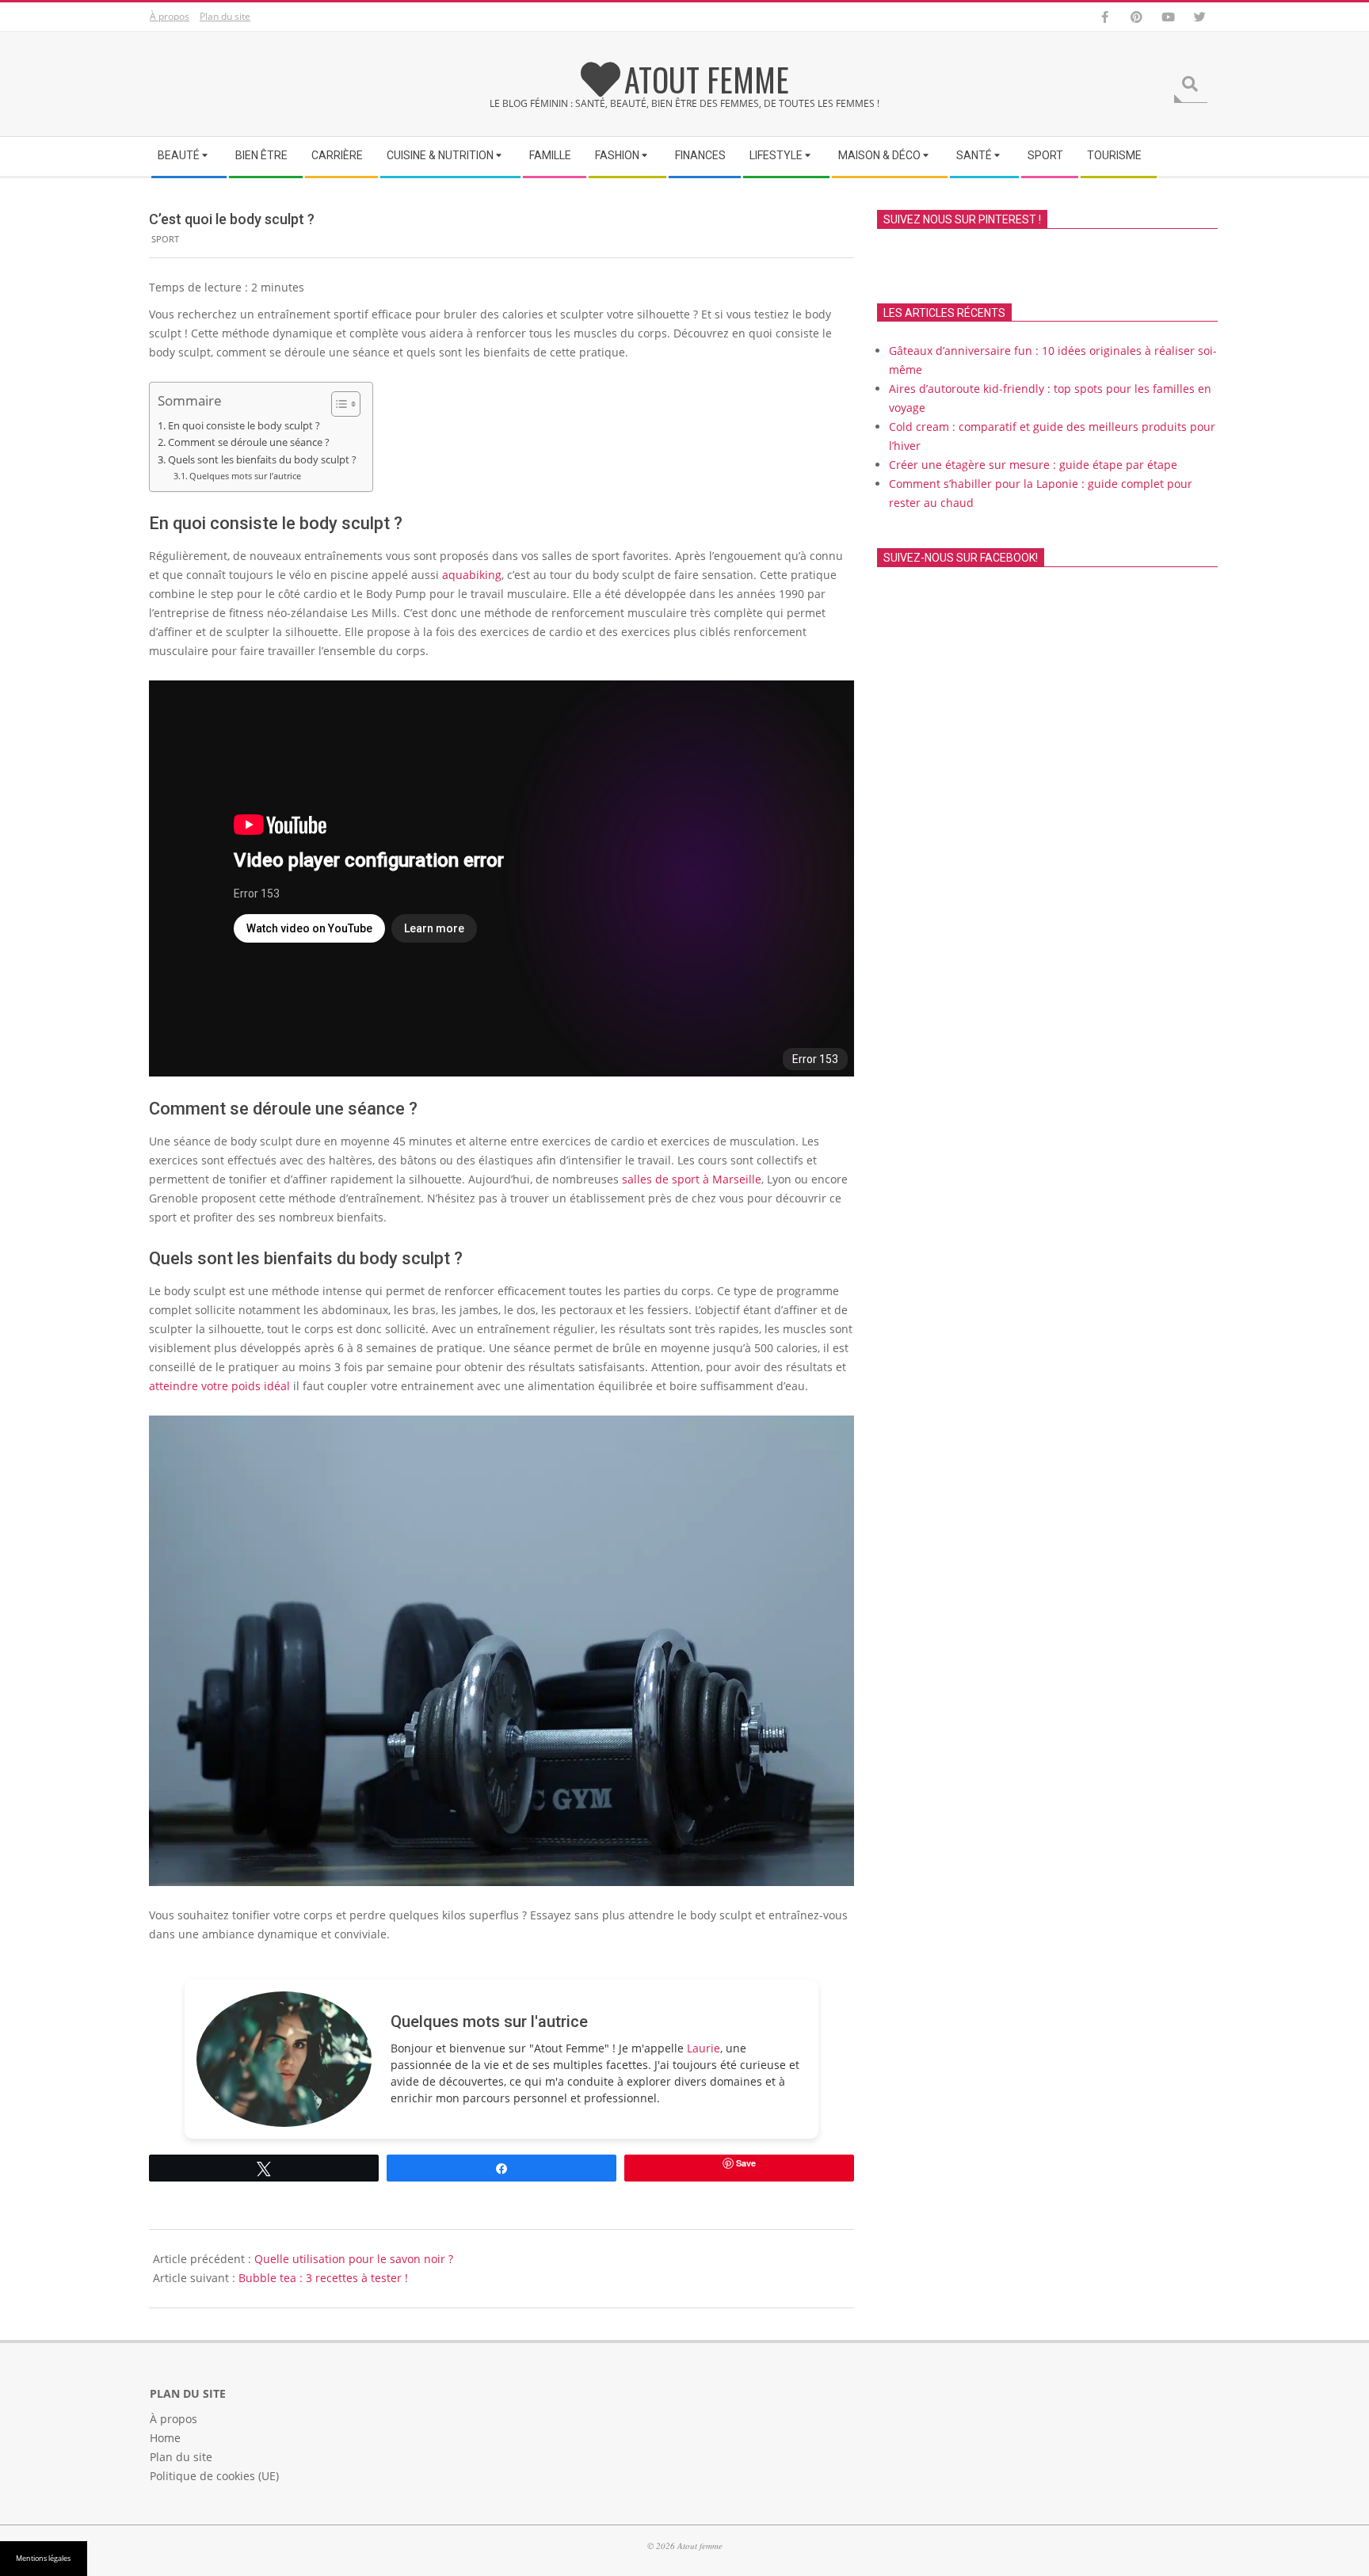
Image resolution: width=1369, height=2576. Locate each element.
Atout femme (707, 79)
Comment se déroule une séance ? (249, 442)
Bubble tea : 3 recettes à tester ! (323, 2278)
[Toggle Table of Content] (338, 404)
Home (165, 2437)
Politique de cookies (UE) (214, 2475)
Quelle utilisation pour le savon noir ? (354, 2259)
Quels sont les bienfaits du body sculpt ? (262, 460)
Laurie (704, 2048)
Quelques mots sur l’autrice (245, 476)
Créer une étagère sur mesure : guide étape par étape (1033, 465)
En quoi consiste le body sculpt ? (244, 426)
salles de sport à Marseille (692, 1179)
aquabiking (472, 575)
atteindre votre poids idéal (219, 1386)
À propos (170, 16)
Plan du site (225, 16)
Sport (165, 239)
